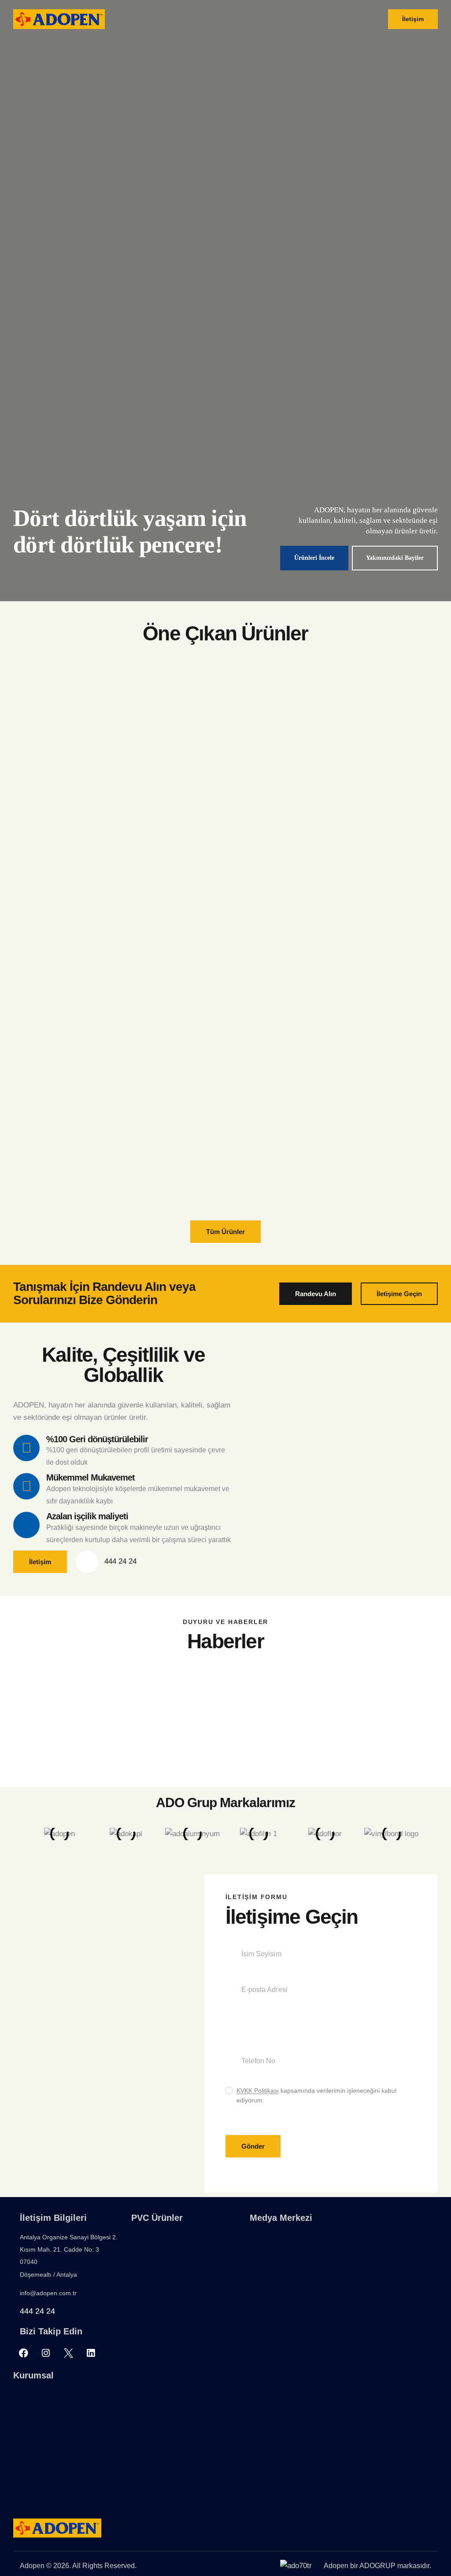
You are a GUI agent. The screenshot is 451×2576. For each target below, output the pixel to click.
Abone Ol (327, 1332)
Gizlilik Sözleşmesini (278, 1305)
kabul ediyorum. (301, 1305)
